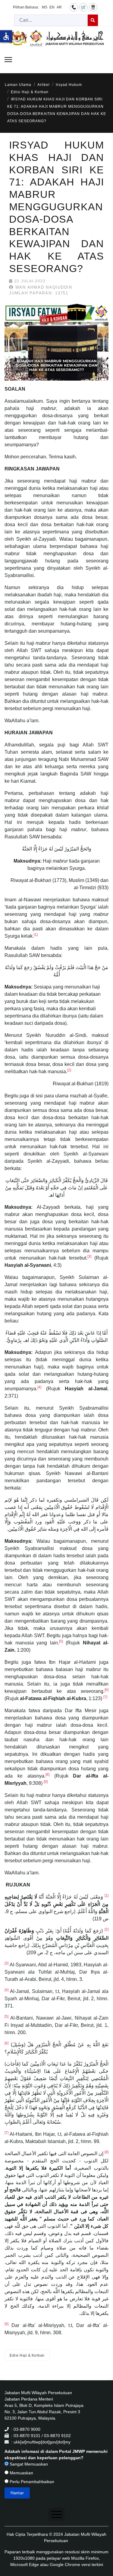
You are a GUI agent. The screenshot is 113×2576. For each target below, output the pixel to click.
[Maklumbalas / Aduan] (83, 7)
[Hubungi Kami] (74, 7)
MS (45, 7)
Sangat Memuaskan (28, 2464)
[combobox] (51, 20)
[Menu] (8, 60)
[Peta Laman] (93, 7)
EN (52, 7)
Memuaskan (21, 2473)
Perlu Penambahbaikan (31, 2482)
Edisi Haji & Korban (27, 2355)
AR (59, 7)
